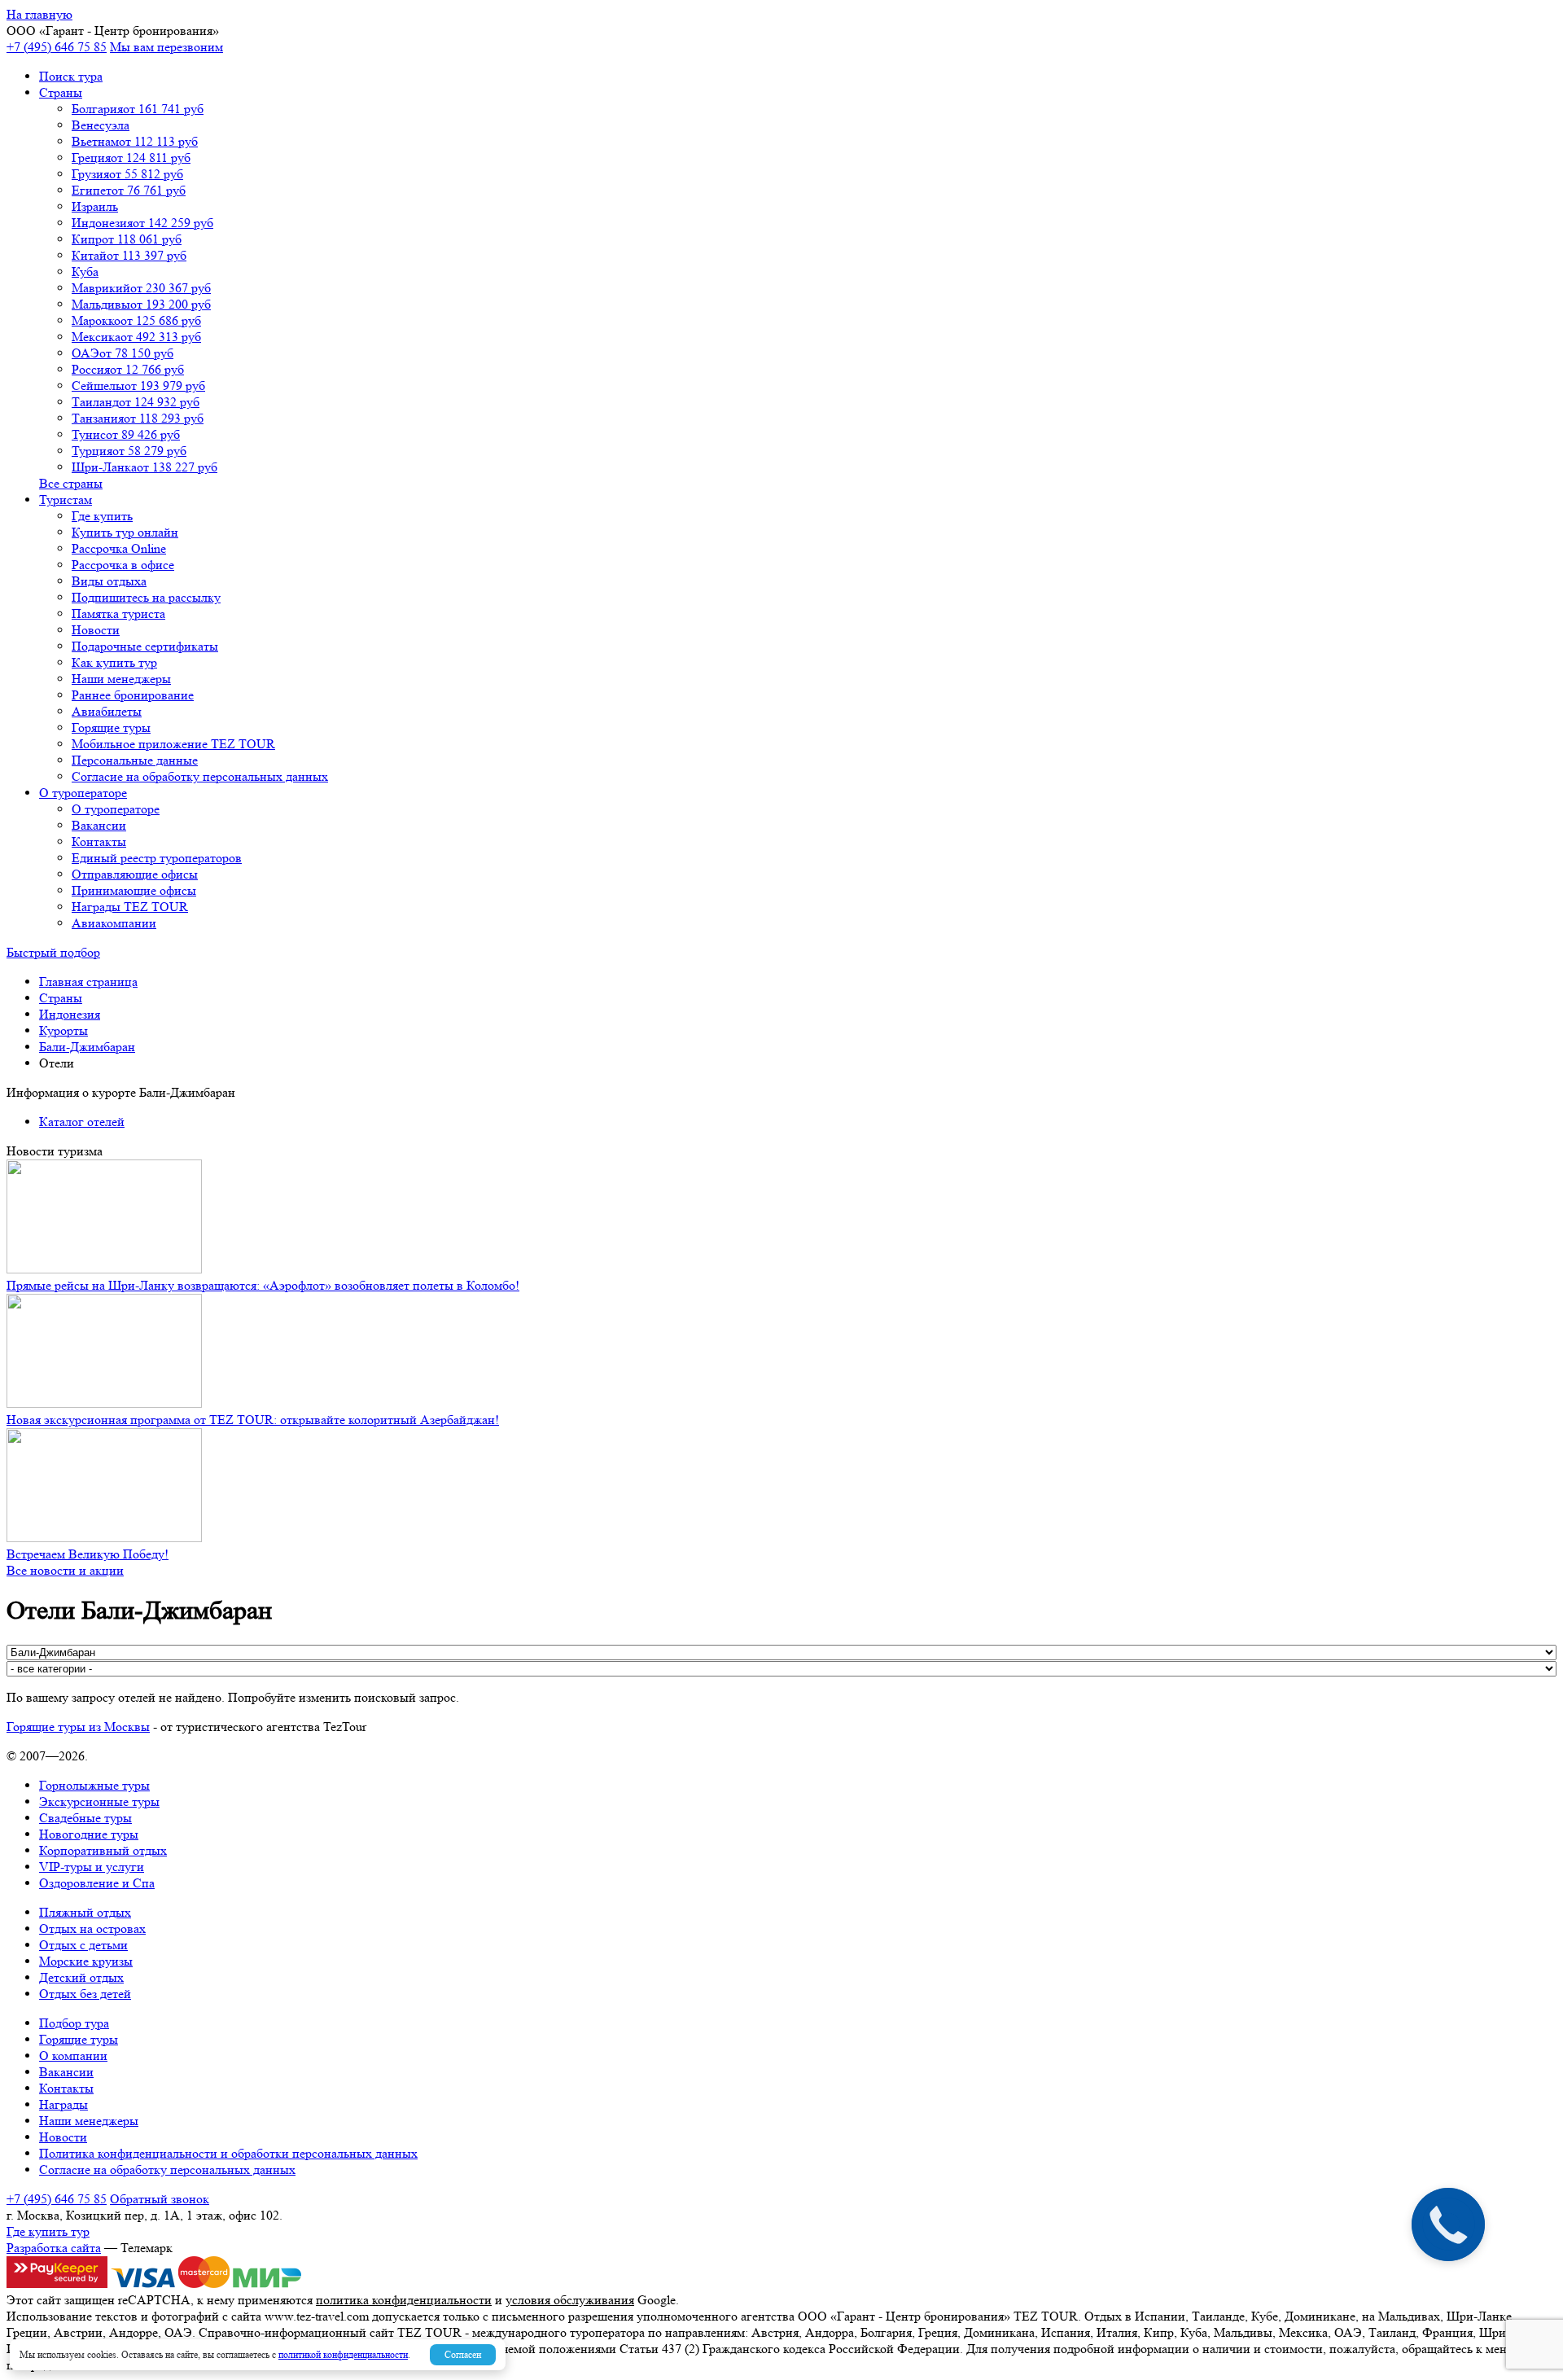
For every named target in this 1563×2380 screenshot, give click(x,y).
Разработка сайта (54, 2248)
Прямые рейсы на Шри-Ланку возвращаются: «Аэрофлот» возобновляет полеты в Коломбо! (263, 1285)
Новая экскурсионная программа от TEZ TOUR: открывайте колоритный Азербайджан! (253, 1420)
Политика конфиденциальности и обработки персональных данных (228, 2153)
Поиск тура (71, 76)
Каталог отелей (82, 1122)
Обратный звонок (160, 2199)
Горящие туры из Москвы (78, 1727)
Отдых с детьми (83, 1945)
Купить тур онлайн (125, 532)
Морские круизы (86, 1961)
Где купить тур (48, 2231)
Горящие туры (111, 728)
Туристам (66, 500)
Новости (96, 630)
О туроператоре (83, 793)
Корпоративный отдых (103, 1850)
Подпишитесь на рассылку (146, 597)
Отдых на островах (92, 1929)
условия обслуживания (570, 2300)
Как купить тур (114, 662)
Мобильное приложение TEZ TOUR (173, 744)
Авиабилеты (107, 711)
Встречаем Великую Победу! (88, 1554)
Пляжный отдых (85, 1912)
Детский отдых (81, 1977)
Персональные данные (135, 760)
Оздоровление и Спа (97, 1883)
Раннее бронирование (133, 695)
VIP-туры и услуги (92, 1867)
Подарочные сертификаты (145, 646)
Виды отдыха (109, 581)
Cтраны (61, 92)
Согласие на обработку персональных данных (200, 776)
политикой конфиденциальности (343, 2354)
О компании (73, 2056)
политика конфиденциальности (404, 2300)
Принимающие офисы (134, 890)
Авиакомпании (114, 923)
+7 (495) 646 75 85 (57, 47)
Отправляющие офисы (135, 874)
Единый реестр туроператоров (157, 858)
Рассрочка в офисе (123, 565)
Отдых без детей (85, 1994)
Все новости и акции (65, 1570)
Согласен (463, 2354)
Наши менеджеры (121, 679)
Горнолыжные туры (94, 1785)
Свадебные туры (85, 1818)
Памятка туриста (118, 614)
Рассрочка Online (119, 548)
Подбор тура (74, 2023)
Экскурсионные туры (99, 1801)
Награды (63, 2104)
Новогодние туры (89, 1834)
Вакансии (99, 825)
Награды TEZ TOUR (130, 907)
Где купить (102, 516)
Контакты (99, 842)
